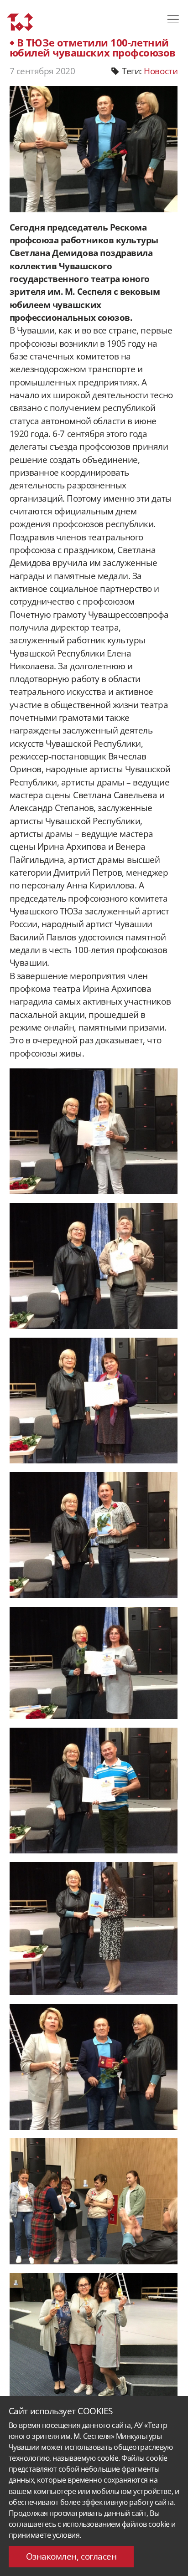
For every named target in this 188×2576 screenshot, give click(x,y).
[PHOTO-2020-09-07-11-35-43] (94, 1401)
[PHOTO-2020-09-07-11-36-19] (94, 1266)
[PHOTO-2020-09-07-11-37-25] (94, 1929)
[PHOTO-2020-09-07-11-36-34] (94, 1535)
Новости (161, 71)
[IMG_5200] (94, 2201)
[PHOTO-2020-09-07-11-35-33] (94, 1663)
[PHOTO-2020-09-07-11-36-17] (94, 1791)
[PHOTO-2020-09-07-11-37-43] (94, 2067)
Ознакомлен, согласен (71, 2556)
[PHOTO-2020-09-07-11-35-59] (94, 1131)
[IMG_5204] (94, 2336)
